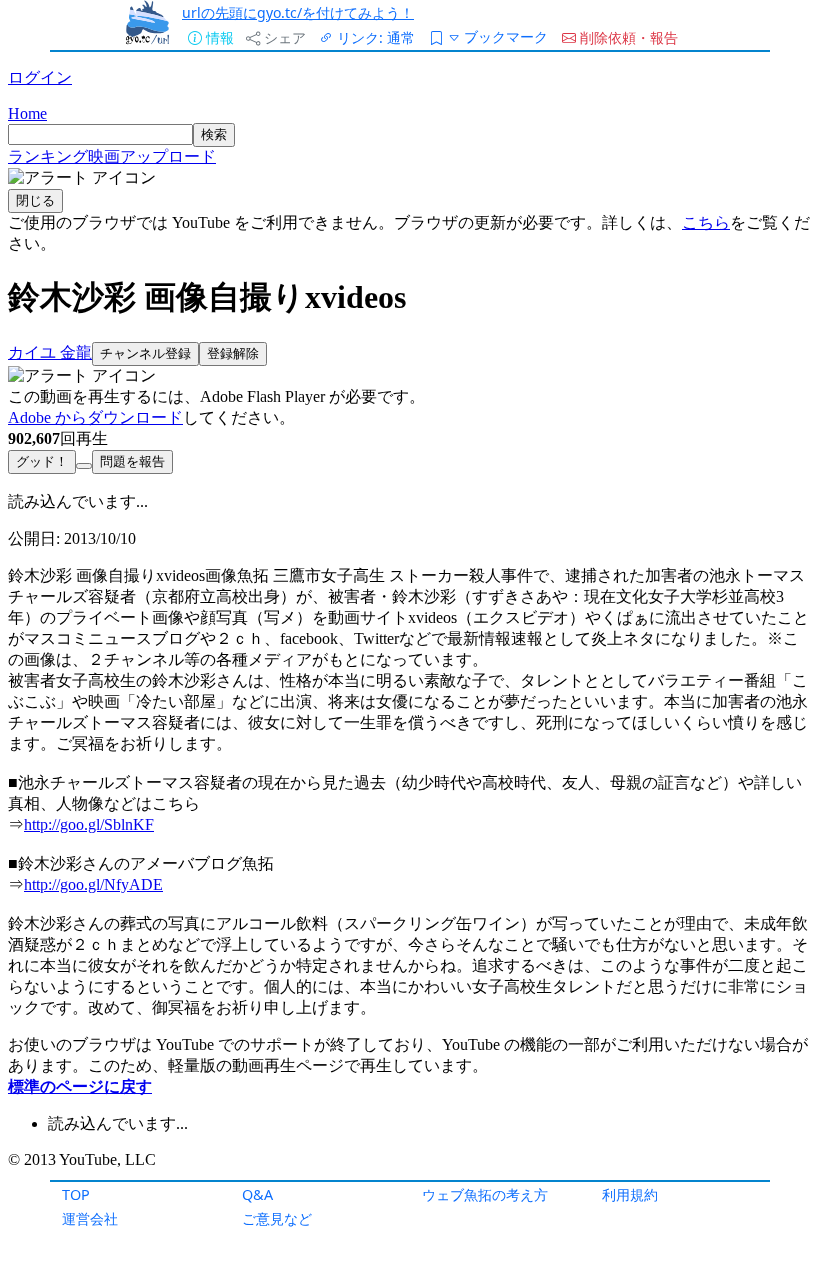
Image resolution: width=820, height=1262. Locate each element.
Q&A (257, 1194)
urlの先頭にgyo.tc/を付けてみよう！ (298, 12)
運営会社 (90, 1218)
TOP (76, 1194)
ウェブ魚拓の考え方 (485, 1194)
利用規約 (630, 1194)
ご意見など (277, 1218)
